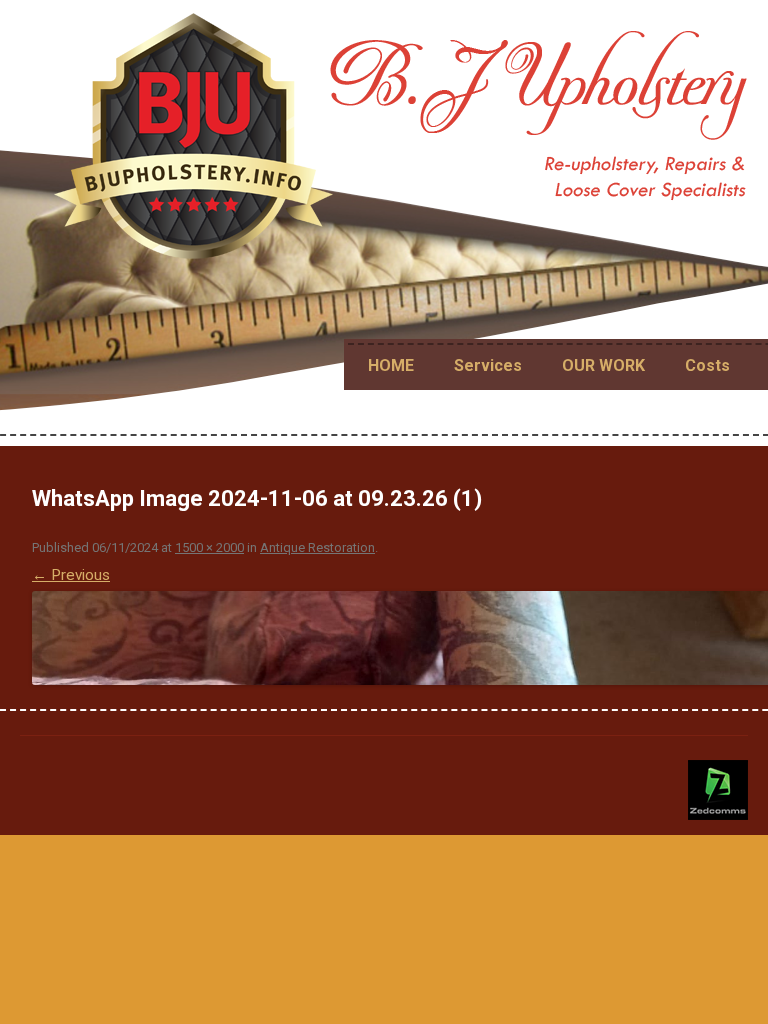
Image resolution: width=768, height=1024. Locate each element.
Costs (707, 365)
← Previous (71, 575)
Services (488, 365)
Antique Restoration (317, 547)
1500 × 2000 (209, 547)
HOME (391, 365)
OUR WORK (603, 365)
